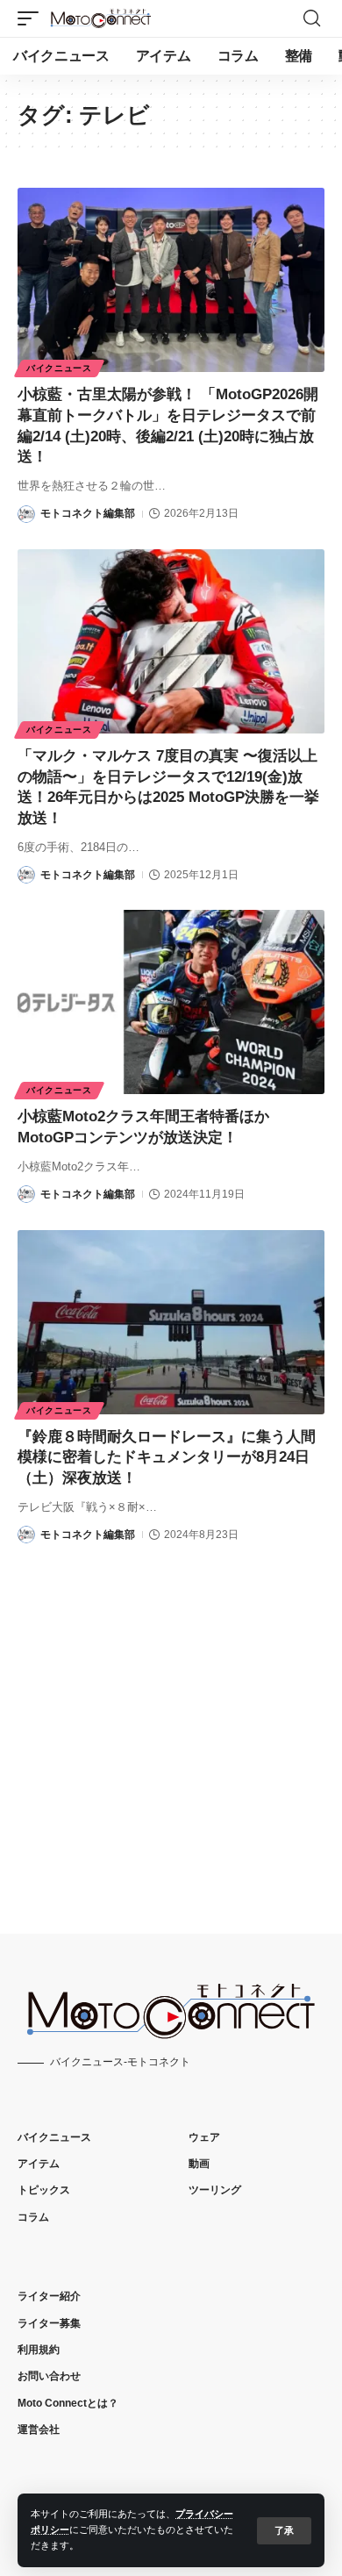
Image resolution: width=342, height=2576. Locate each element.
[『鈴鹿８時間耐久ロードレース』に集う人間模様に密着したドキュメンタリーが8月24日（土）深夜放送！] (171, 1322)
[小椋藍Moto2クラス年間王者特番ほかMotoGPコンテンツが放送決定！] (171, 1002)
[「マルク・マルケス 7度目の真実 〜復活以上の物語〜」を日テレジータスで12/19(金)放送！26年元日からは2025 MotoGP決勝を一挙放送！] (171, 641)
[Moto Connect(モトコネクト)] (101, 18)
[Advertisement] (171, 1723)
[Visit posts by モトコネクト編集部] (26, 514)
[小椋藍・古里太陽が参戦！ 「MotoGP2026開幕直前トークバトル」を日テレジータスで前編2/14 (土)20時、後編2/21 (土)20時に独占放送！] (171, 280)
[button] (284, 2531)
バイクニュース (59, 368)
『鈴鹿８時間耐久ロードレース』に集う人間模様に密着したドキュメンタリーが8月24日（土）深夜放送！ (167, 1458)
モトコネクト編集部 (88, 513)
